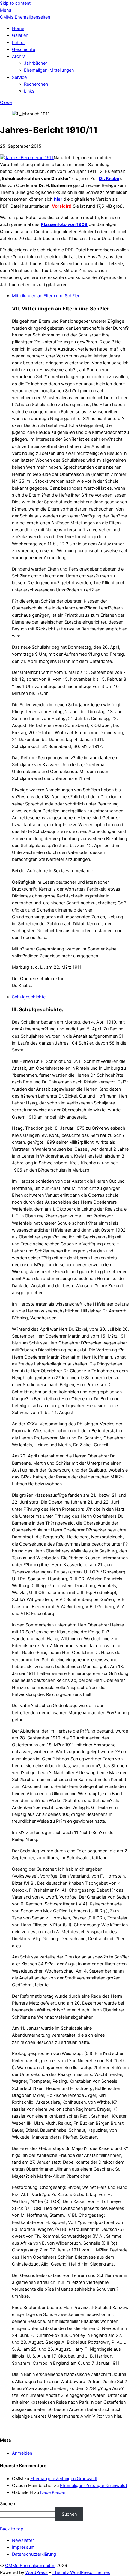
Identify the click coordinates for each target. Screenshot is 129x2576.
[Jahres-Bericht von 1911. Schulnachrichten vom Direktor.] (27, 158)
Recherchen (36, 84)
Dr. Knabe (109, 179)
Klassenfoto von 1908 (64, 224)
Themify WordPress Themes (81, 2572)
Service (19, 77)
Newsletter (23, 2540)
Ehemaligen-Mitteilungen (49, 70)
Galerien (20, 35)
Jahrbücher (36, 63)
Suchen (7, 2504)
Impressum (23, 2547)
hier (58, 199)
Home (18, 28)
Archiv (18, 56)
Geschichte (24, 49)
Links (29, 91)
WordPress (37, 2572)
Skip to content (15, 3)
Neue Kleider (53, 2492)
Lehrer (18, 43)
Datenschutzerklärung (34, 2554)
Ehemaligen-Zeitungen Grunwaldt (64, 2479)
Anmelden (22, 2453)
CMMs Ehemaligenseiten (30, 2566)
